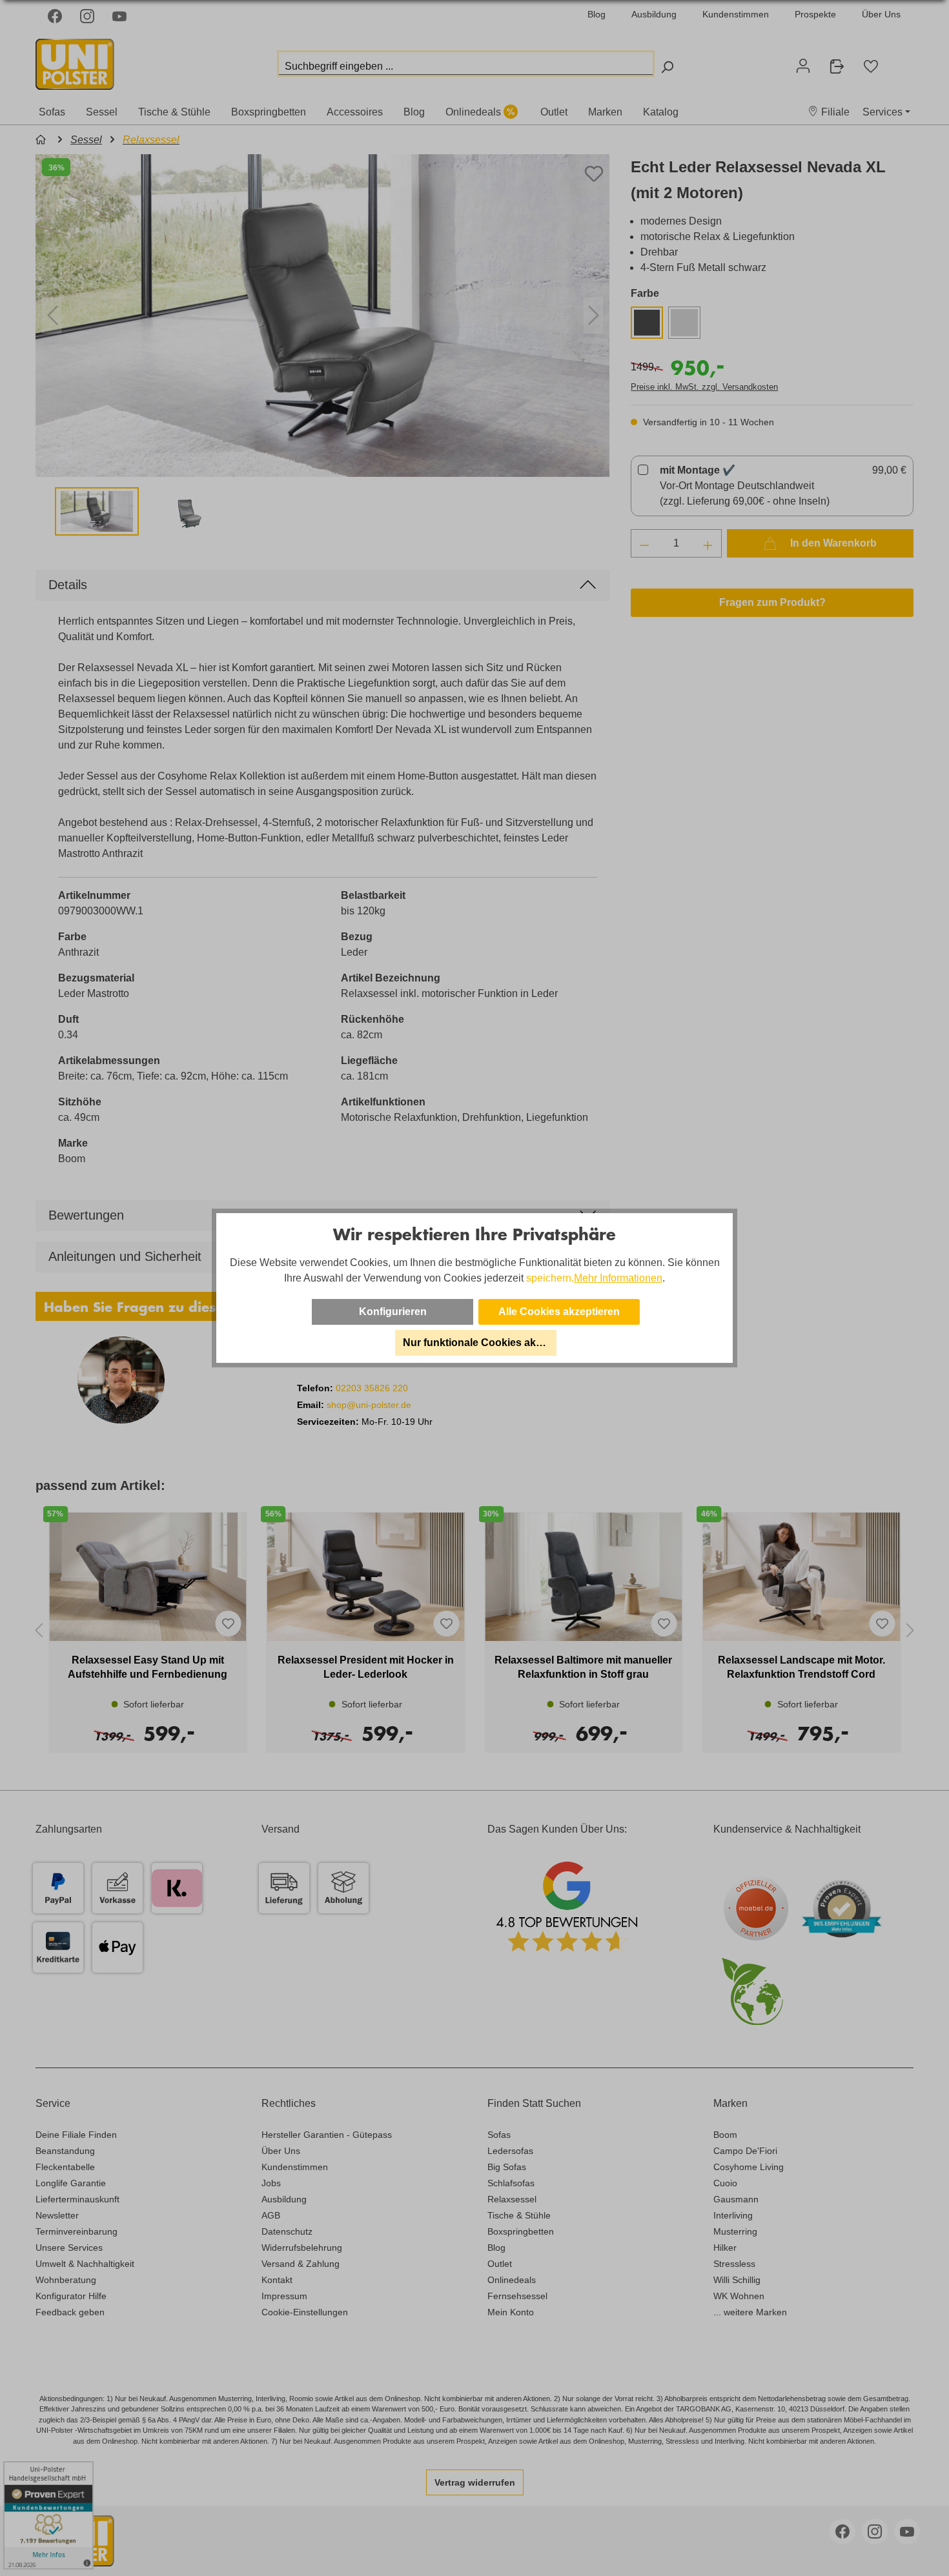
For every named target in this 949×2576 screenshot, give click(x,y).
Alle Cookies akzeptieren (559, 1312)
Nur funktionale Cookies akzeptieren (480, 1343)
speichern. (550, 1278)
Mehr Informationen (618, 1278)
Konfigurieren (393, 1312)
